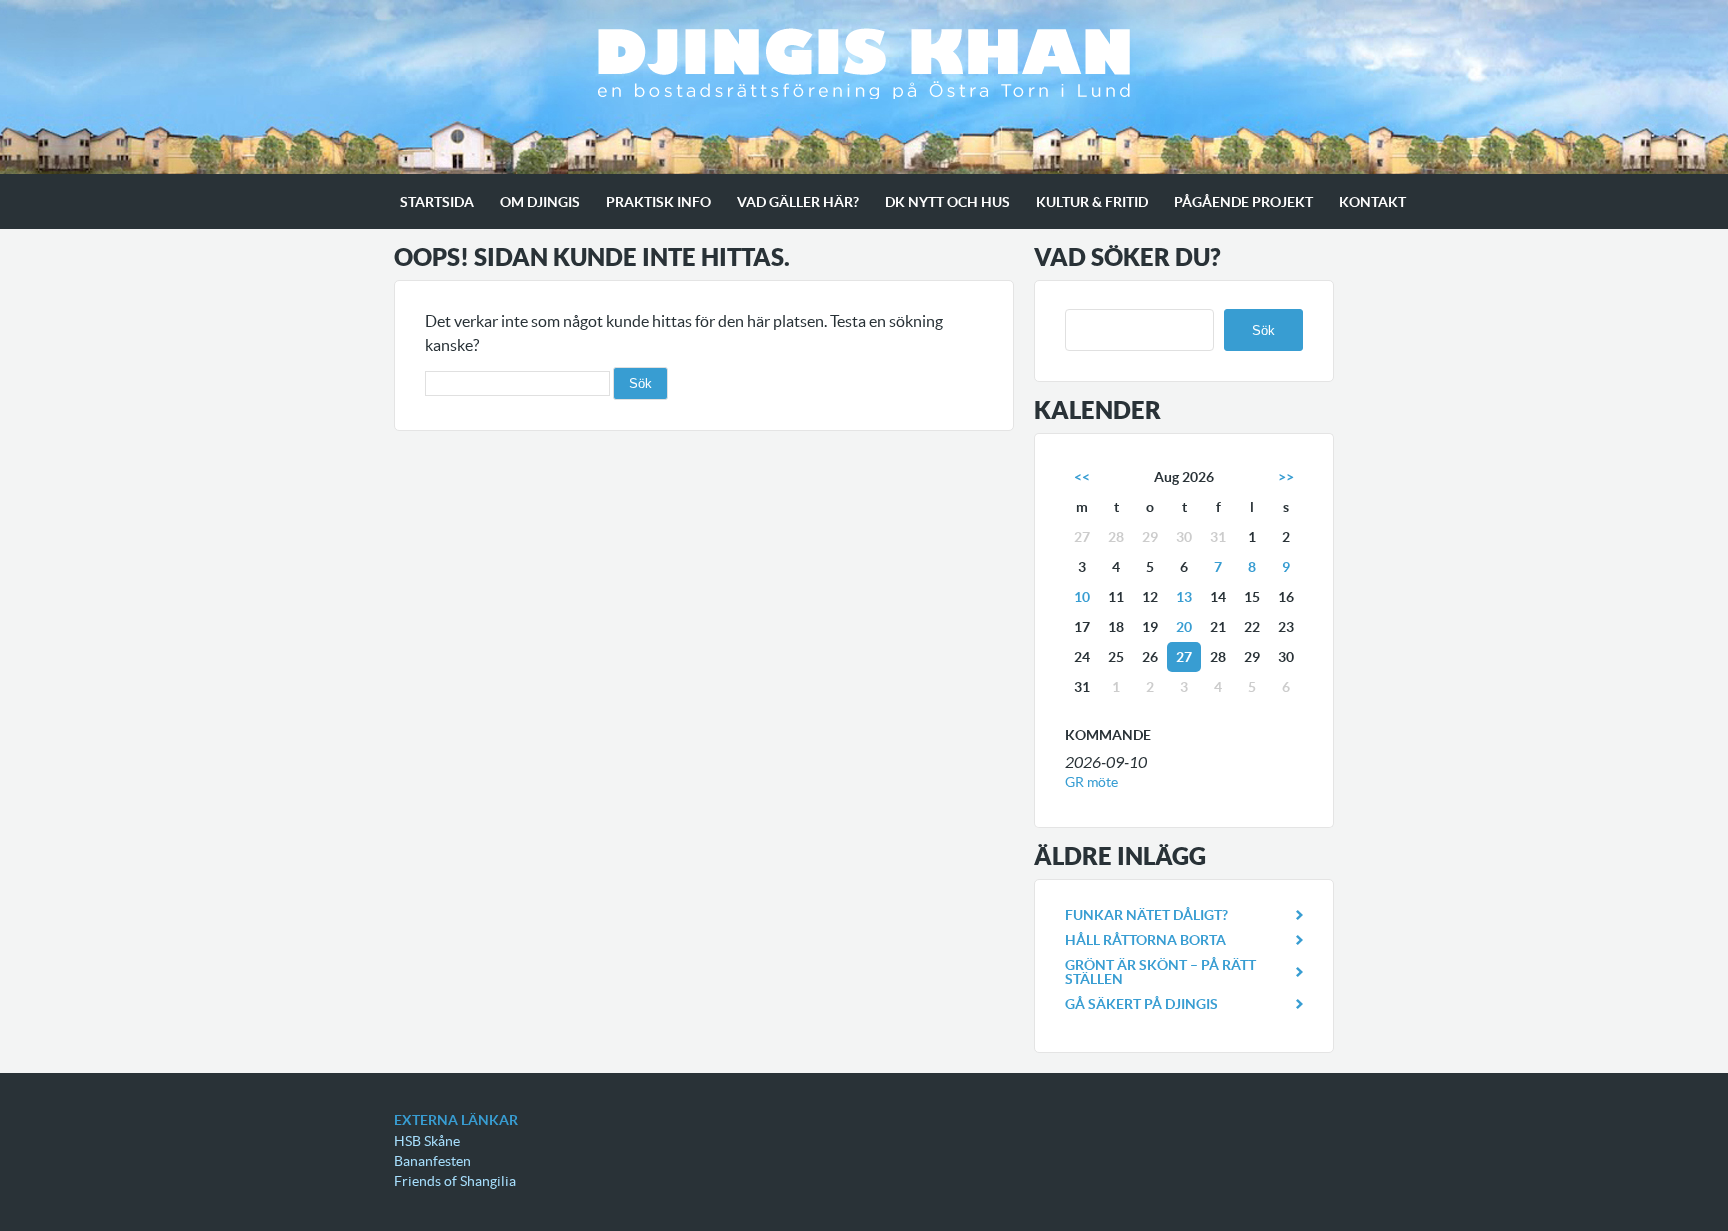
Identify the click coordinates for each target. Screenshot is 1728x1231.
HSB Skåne (427, 1141)
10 (1082, 597)
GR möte (1091, 782)
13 (1184, 597)
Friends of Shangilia (455, 1181)
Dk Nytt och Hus (947, 202)
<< (1082, 477)
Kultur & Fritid (1092, 202)
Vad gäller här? (798, 202)
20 (1184, 627)
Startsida (437, 202)
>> (1286, 477)
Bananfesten (432, 1161)
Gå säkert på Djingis (1141, 1004)
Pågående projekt (1243, 202)
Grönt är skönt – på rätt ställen (1160, 972)
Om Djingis (540, 202)
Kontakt (1372, 202)
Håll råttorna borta (1145, 940)
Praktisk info (658, 202)
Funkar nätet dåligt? (1146, 915)
